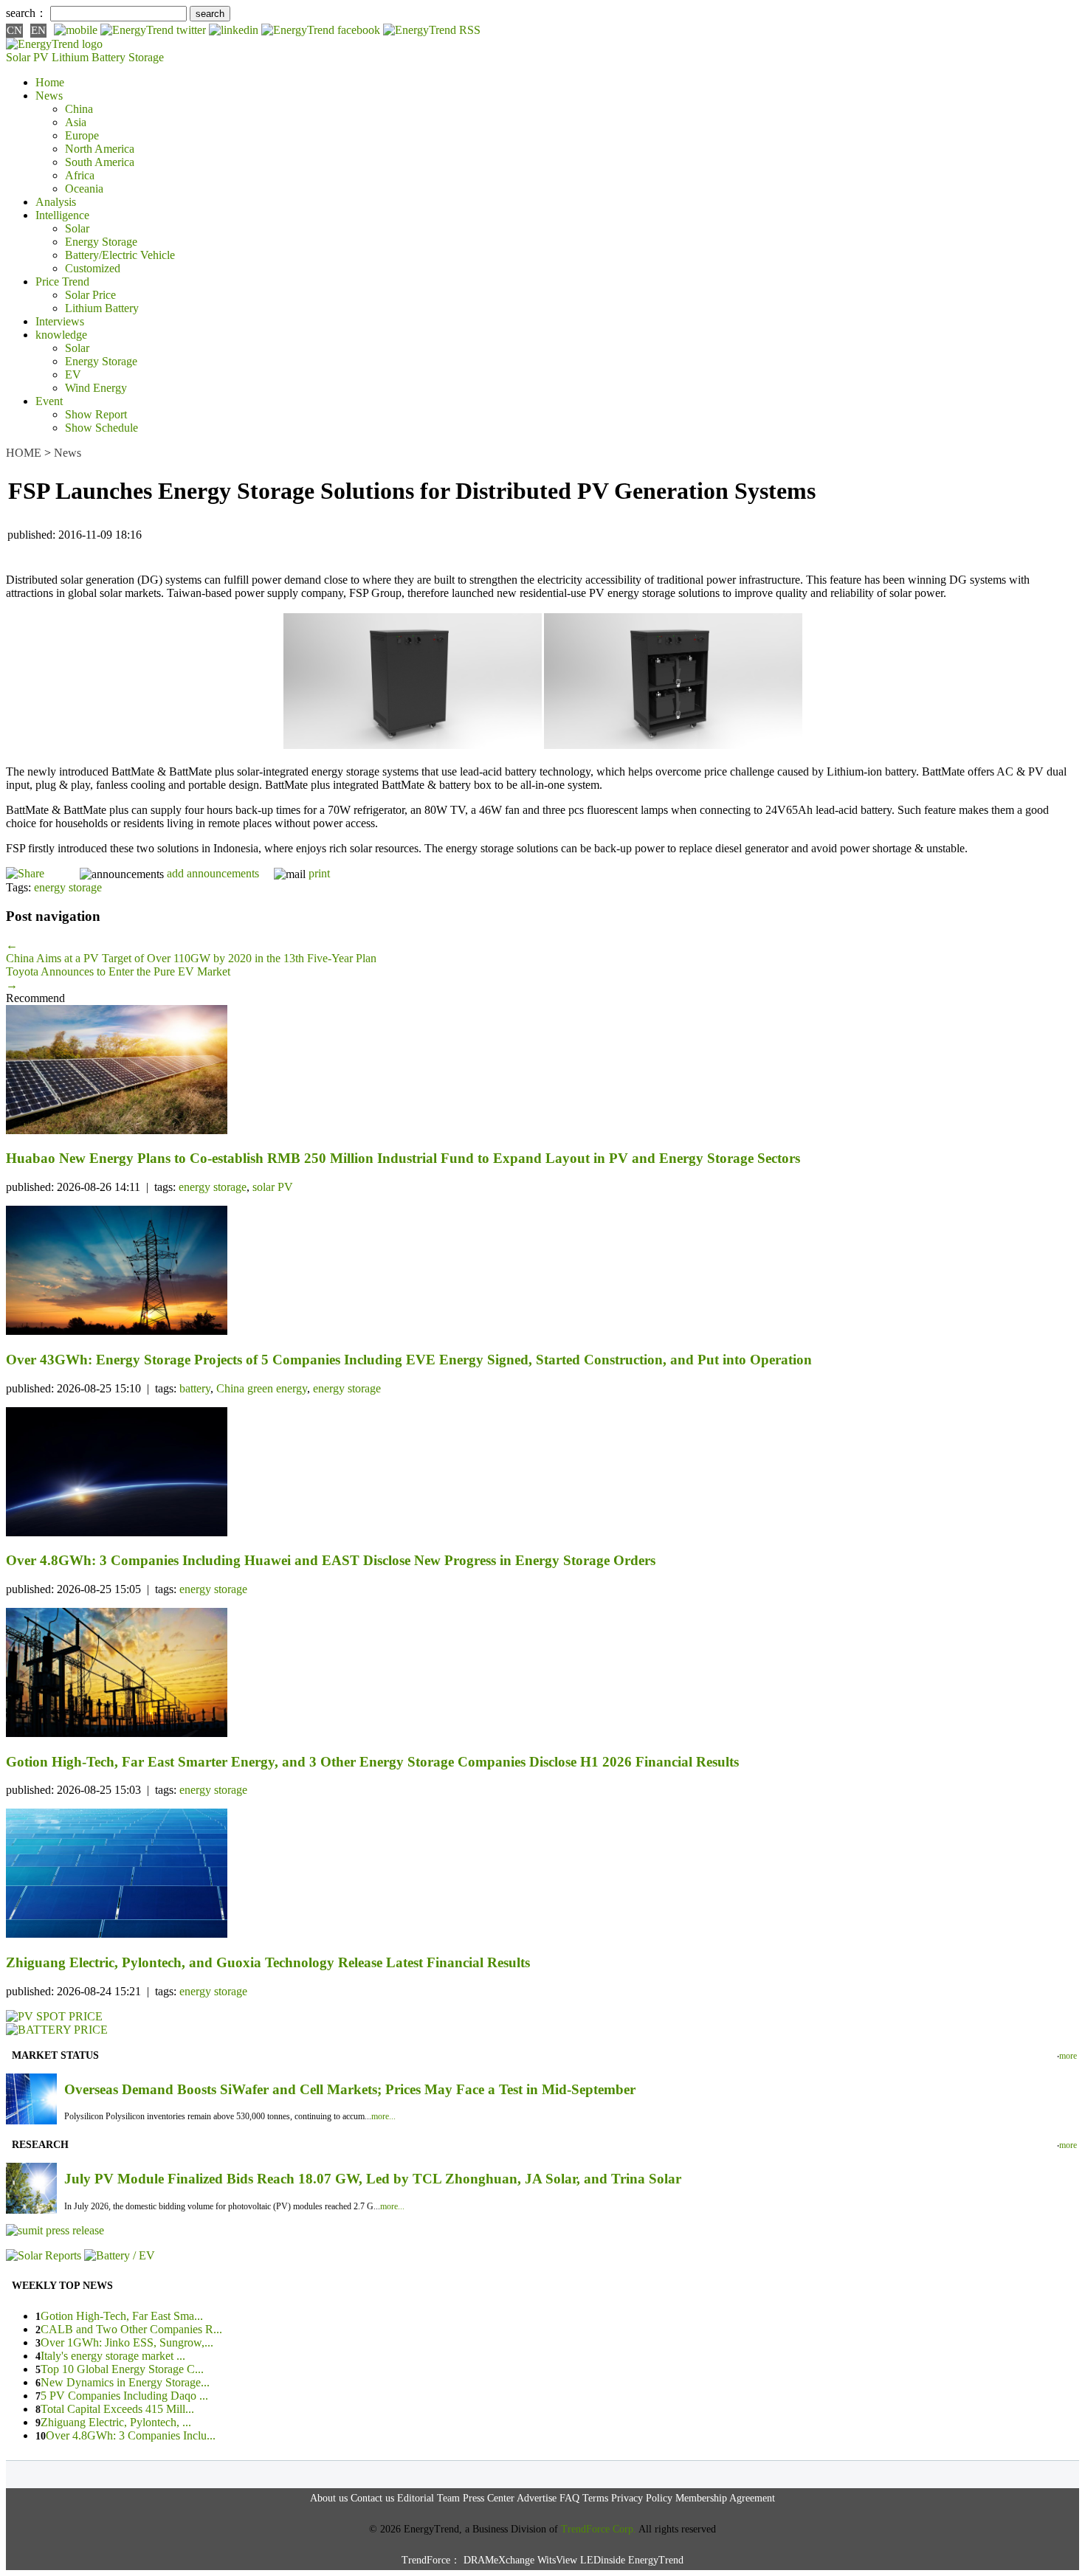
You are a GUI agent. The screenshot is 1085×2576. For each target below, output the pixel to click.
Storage (146, 57)
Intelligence (62, 215)
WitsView (557, 2560)
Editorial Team (428, 2498)
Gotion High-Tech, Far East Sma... (122, 2316)
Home (50, 82)
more (1068, 2056)
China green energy (262, 1388)
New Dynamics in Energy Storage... (125, 2382)
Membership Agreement (725, 2498)
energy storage (68, 887)
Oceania (84, 189)
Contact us (372, 2498)
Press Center (489, 2498)
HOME (24, 453)
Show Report (96, 414)
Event (49, 401)
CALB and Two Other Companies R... (131, 2329)
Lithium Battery (89, 57)
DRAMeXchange (499, 2560)
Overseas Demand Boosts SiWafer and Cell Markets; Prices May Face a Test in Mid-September (350, 2089)
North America (100, 149)
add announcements (213, 873)
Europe (82, 135)
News (49, 96)
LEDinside (603, 2560)
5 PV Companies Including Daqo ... (124, 2396)
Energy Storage (101, 242)
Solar (77, 228)
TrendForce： (431, 2560)
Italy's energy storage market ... (113, 2356)
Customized (93, 268)
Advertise (537, 2498)
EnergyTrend (656, 2560)
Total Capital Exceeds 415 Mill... (117, 2409)
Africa (80, 175)
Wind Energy (96, 388)
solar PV (273, 1187)
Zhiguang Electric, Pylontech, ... (116, 2422)
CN (14, 30)
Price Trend (62, 282)
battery (195, 1388)
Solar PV (27, 57)
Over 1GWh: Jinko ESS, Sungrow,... (127, 2342)
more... (383, 2116)
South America (100, 162)
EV (73, 374)
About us (329, 2498)
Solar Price (90, 295)
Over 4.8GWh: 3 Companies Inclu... (131, 2435)
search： (27, 13)
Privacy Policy (642, 2498)
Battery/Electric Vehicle (120, 255)
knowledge (61, 335)
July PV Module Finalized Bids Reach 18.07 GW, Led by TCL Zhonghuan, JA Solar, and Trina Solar (373, 2179)
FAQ (569, 2498)
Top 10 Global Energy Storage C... (122, 2369)
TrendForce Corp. (599, 2529)
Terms (595, 2498)
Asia (76, 122)
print (319, 873)
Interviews (60, 321)
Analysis (56, 202)
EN (38, 30)
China (79, 109)
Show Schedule (101, 428)
